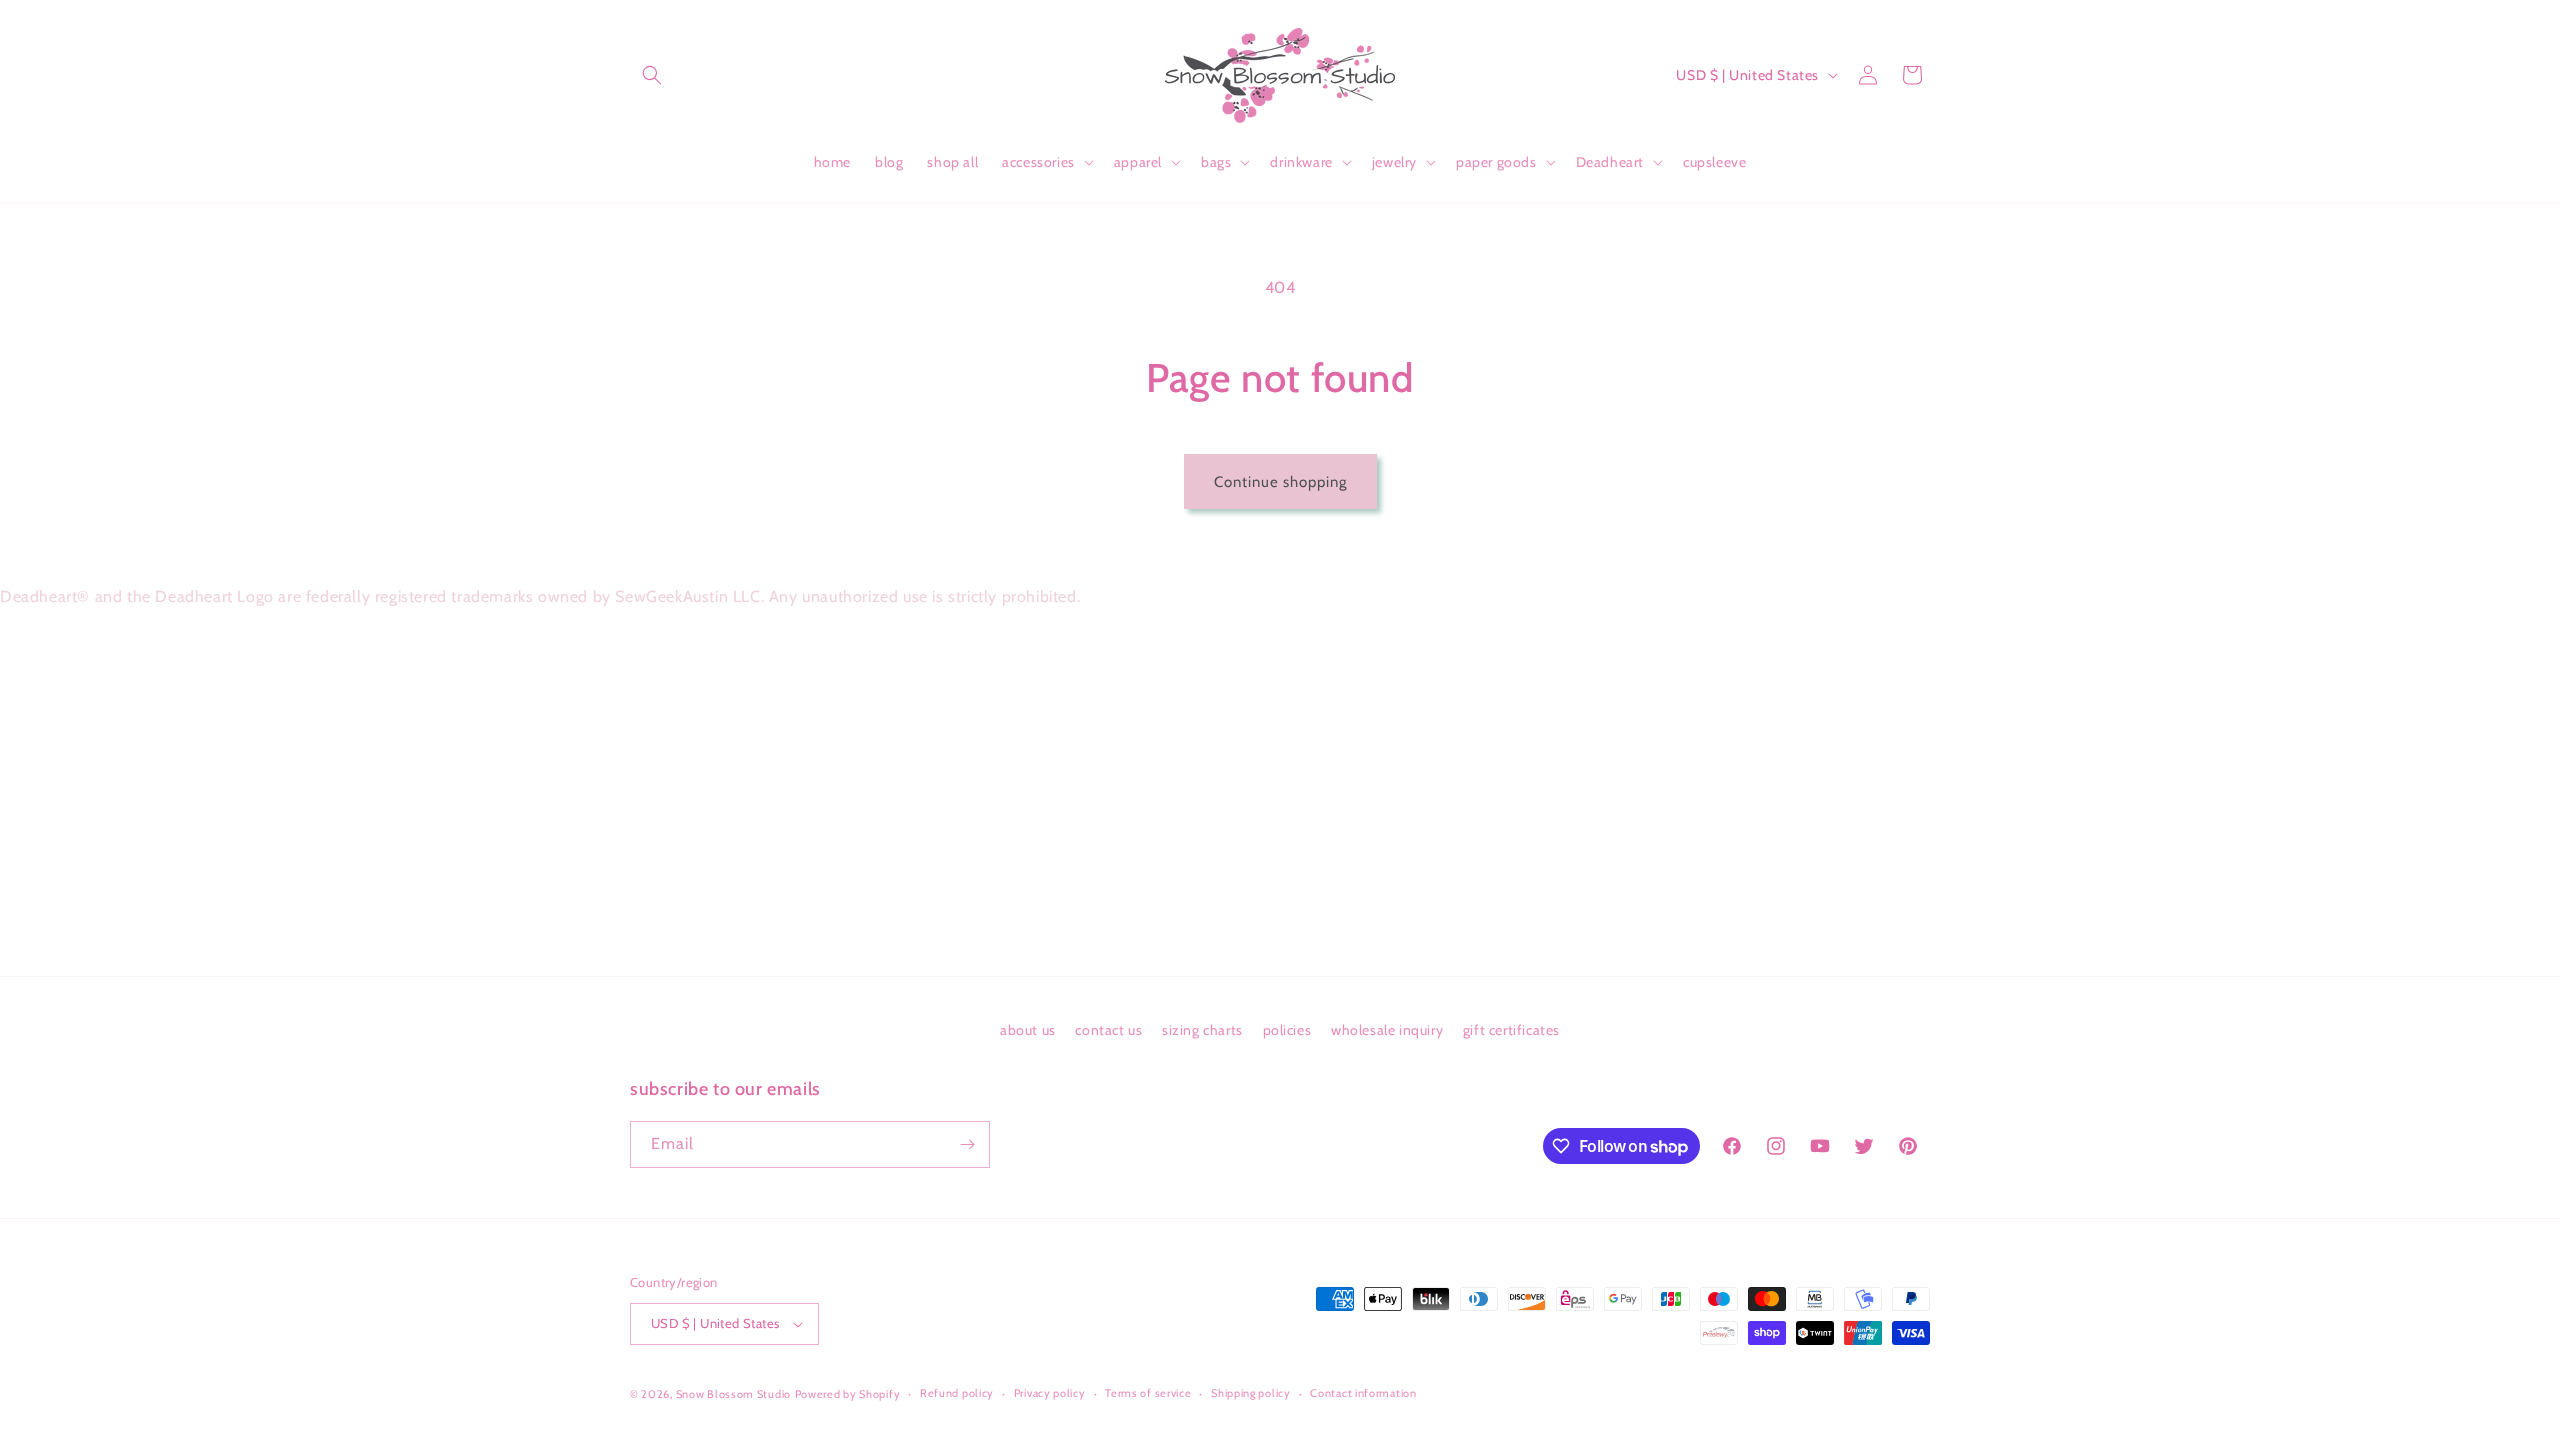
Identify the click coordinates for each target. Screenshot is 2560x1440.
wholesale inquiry (1387, 1030)
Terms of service (1148, 1393)
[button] (652, 75)
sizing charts (1202, 1030)
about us (1028, 1030)
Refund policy (957, 1393)
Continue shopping (1280, 482)
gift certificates (1511, 1030)
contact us (1108, 1030)
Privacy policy (1050, 1393)
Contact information (1363, 1393)
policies (1287, 1030)
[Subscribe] (967, 1144)
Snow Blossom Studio (733, 1394)
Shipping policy (1251, 1393)
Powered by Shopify (848, 1394)
